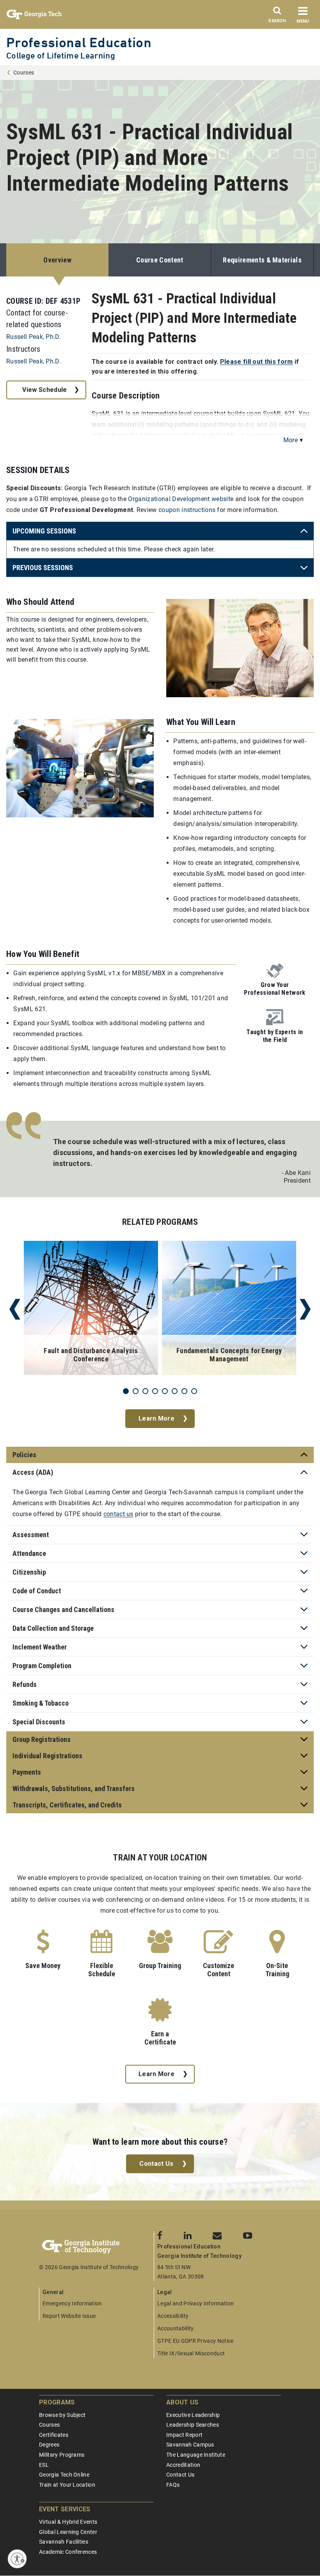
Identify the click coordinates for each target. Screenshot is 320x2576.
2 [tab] (136, 1391)
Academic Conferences (68, 2552)
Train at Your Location (67, 2485)
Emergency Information (72, 2303)
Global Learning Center (68, 2532)
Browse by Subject (62, 2415)
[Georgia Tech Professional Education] (96, 2247)
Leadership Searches (193, 2425)
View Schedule (44, 390)
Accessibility (173, 2316)
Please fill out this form (257, 362)
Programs (57, 2402)
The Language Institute (196, 2455)
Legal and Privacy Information (196, 2303)
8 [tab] (194, 1391)
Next (305, 1309)
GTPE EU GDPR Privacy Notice (196, 2341)
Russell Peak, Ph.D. (34, 337)
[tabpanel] (91, 1309)
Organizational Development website (181, 499)
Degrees (49, 2445)
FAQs (173, 2485)
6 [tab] (175, 1391)
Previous (15, 1309)
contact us (118, 1514)
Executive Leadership (193, 2415)
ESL (44, 2465)
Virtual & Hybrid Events (68, 2522)
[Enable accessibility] (17, 2559)
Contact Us (156, 2164)
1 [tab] (126, 1391)
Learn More (156, 1418)
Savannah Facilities (64, 2542)
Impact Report (184, 2435)
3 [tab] (145, 1391)
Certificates (54, 2435)
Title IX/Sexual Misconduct (191, 2353)
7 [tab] (184, 1391)
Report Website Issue (69, 2316)
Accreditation (183, 2465)
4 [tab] (155, 1391)
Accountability (175, 2328)
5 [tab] (165, 1391)
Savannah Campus (190, 2445)
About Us (182, 2402)
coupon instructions (187, 510)
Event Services (65, 2509)
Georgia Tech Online (64, 2475)
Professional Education (79, 42)
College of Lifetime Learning (61, 56)
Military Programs (62, 2455)
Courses (24, 73)
